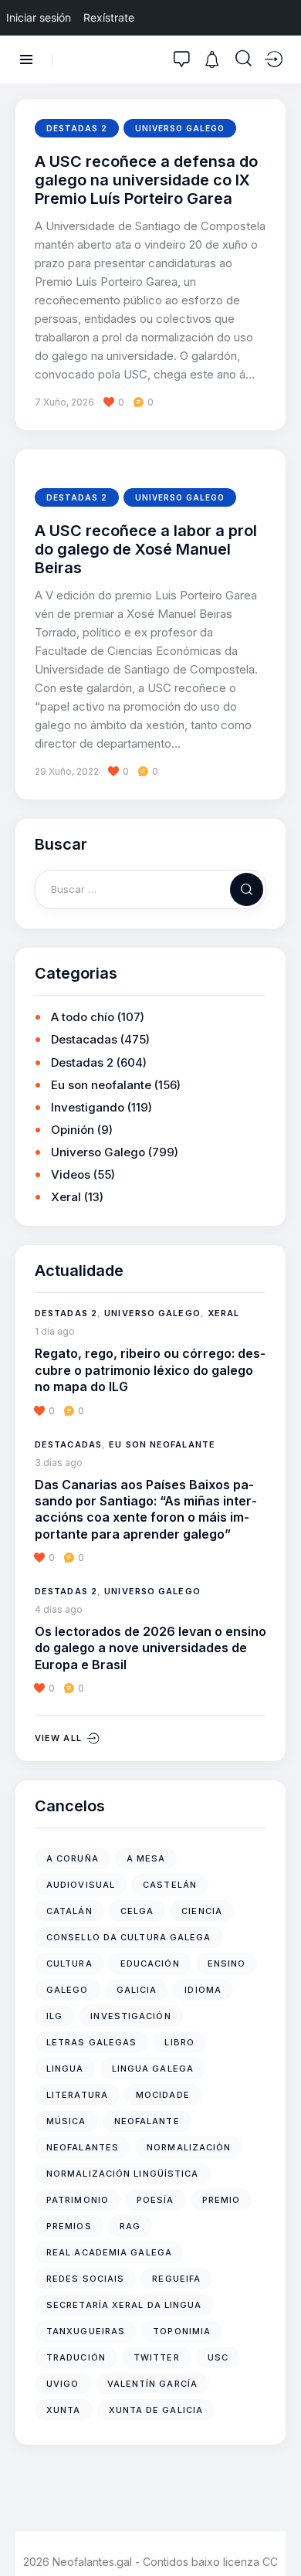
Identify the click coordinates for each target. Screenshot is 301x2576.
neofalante (147, 2121)
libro (179, 2042)
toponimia (182, 2331)
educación (150, 1963)
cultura (69, 1963)
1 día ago (55, 1331)
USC (218, 2357)
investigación (130, 2016)
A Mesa (146, 1858)
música (66, 2121)
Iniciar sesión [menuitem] (39, 17)
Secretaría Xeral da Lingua (124, 2305)
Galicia (137, 1990)
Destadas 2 (77, 128)
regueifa (176, 2279)
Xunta (64, 2410)
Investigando (88, 1107)
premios (69, 2226)
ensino (227, 1963)
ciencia (202, 1911)
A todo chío (83, 1017)
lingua (65, 2069)
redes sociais (85, 2279)
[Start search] (244, 59)
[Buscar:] (150, 889)
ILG (54, 2016)
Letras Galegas (91, 2042)
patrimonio (78, 2200)
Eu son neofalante (101, 1085)
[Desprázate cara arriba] (278, 2535)
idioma (203, 1990)
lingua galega (153, 2069)
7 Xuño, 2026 (64, 402)
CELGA (137, 1911)
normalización (189, 2147)
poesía (156, 2200)
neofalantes (83, 2147)
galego (68, 1990)
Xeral (66, 1197)
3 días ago (59, 1463)
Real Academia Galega (109, 2252)
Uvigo (63, 2384)
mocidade (163, 2095)
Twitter (157, 2357)
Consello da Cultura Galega (129, 1937)
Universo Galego (180, 128)
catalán (69, 1911)
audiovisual (81, 1885)
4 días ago (59, 1609)
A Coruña (73, 1858)
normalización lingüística (123, 2174)
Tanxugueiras (86, 2331)
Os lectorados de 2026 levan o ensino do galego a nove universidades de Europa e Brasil (150, 1648)
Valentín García (153, 2384)
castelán (170, 1885)
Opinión (73, 1130)
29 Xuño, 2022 (67, 771)
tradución (76, 2357)
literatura (77, 2095)
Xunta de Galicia (156, 2410)
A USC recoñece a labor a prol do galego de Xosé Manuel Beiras (146, 550)
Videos (71, 1174)
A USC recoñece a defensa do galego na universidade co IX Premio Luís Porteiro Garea (146, 180)
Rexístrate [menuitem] (109, 17)
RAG (130, 2226)
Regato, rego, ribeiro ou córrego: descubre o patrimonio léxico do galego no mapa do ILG (150, 1370)
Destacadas (84, 1039)
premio (222, 2200)
